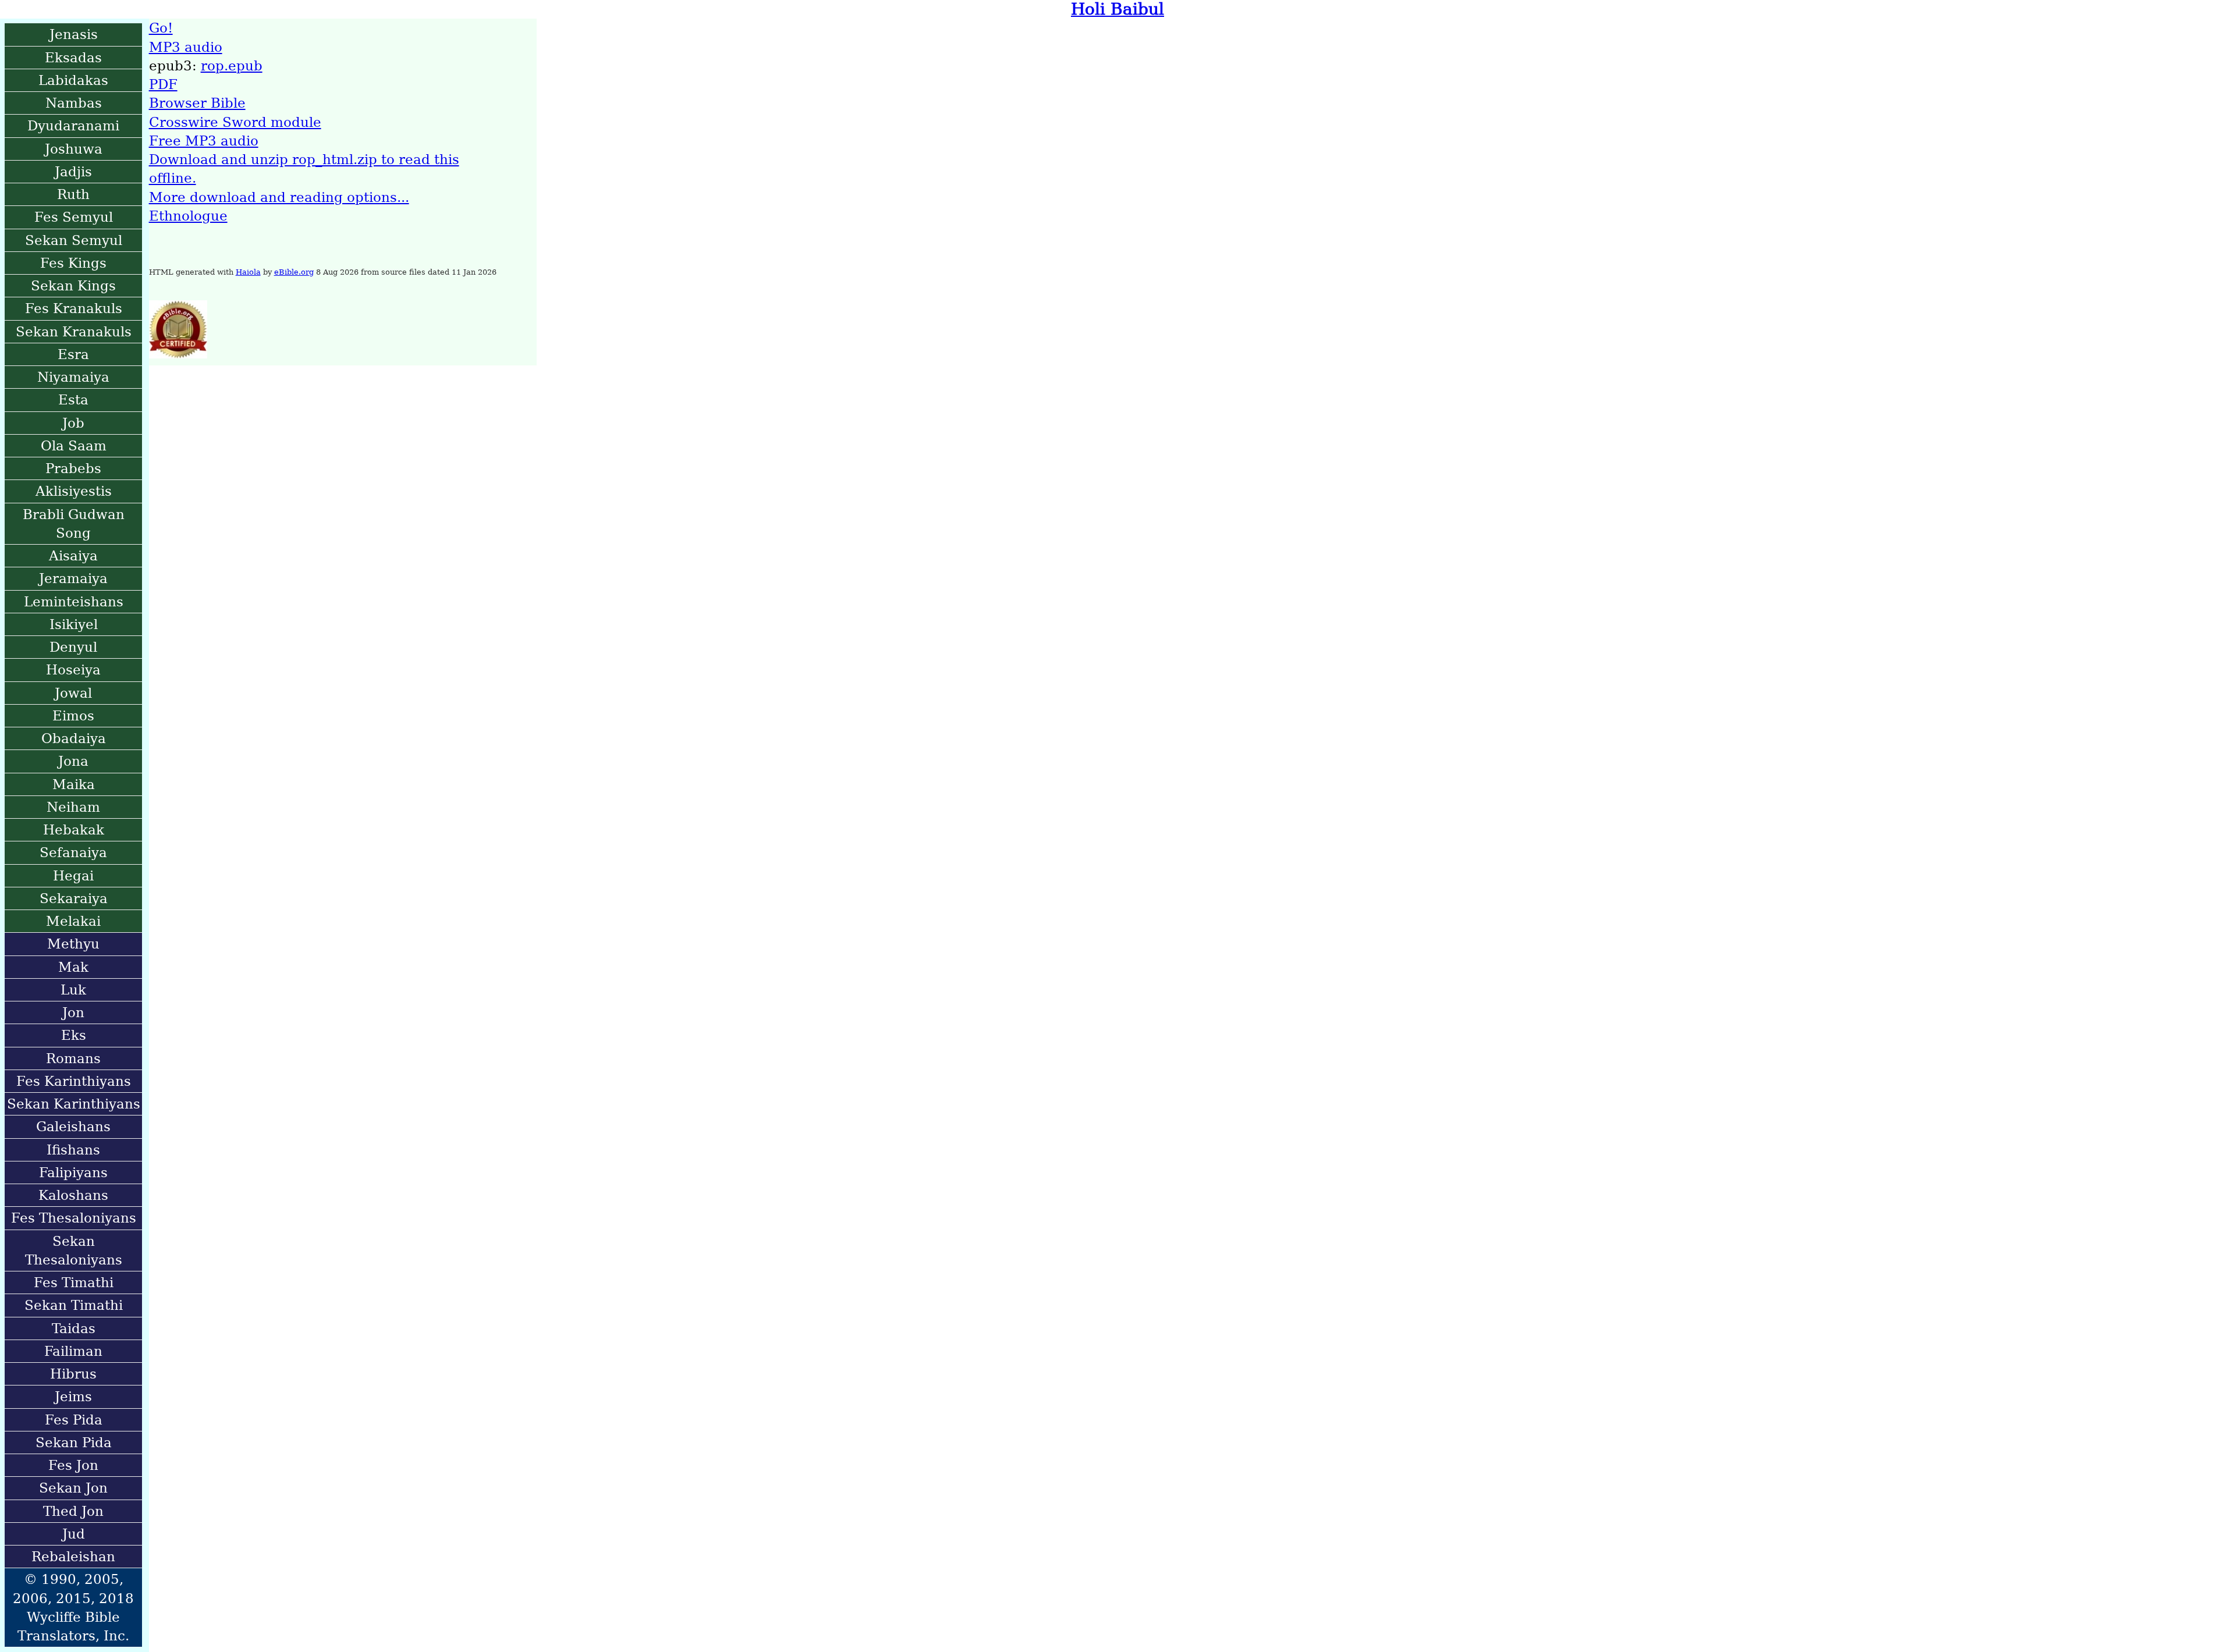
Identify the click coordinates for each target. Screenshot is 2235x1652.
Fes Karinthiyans (74, 1081)
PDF (163, 84)
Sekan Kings (73, 286)
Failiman (73, 1351)
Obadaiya (74, 738)
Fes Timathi (74, 1282)
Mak (73, 967)
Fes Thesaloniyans (74, 1218)
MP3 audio (186, 47)
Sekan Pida (74, 1443)
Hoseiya (73, 670)
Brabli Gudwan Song (74, 524)
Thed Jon (73, 1511)
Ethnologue (188, 216)
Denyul (73, 647)
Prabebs (73, 468)
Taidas (74, 1328)
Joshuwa (74, 149)
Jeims (73, 1397)
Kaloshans (73, 1195)
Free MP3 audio (204, 141)
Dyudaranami (73, 126)
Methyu (73, 944)
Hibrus (73, 1374)
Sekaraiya (74, 898)
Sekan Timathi (74, 1305)
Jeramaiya (73, 578)
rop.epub (232, 66)
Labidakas (73, 80)
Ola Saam (74, 446)
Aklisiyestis (74, 491)
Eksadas (73, 58)
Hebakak (74, 830)
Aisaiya (73, 556)
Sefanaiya (73, 852)
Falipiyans (73, 1173)
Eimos (73, 716)
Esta (73, 400)
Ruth (73, 194)
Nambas (74, 103)
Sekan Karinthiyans (74, 1104)
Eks (74, 1035)
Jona (73, 761)
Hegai (73, 876)
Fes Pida (74, 1420)
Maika (74, 784)
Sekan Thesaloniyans (74, 1250)
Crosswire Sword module (235, 122)
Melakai (73, 921)
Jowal (73, 693)
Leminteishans (74, 602)
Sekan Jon (73, 1488)
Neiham (73, 807)
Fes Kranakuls (74, 308)
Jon (73, 1012)
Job (73, 423)
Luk (73, 990)
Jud (74, 1534)
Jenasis (74, 34)
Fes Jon (73, 1465)
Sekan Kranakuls (74, 332)
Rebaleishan (73, 1557)
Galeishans (73, 1127)
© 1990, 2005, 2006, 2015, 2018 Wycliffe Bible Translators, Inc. (73, 1607)
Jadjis (73, 172)
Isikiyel (74, 624)
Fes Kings (73, 263)
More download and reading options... (279, 197)
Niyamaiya (73, 377)
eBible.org (294, 272)
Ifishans (73, 1150)
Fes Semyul (74, 217)
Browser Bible (197, 103)
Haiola (248, 272)
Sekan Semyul (74, 240)
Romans (73, 1058)
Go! (161, 28)
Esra (73, 354)
